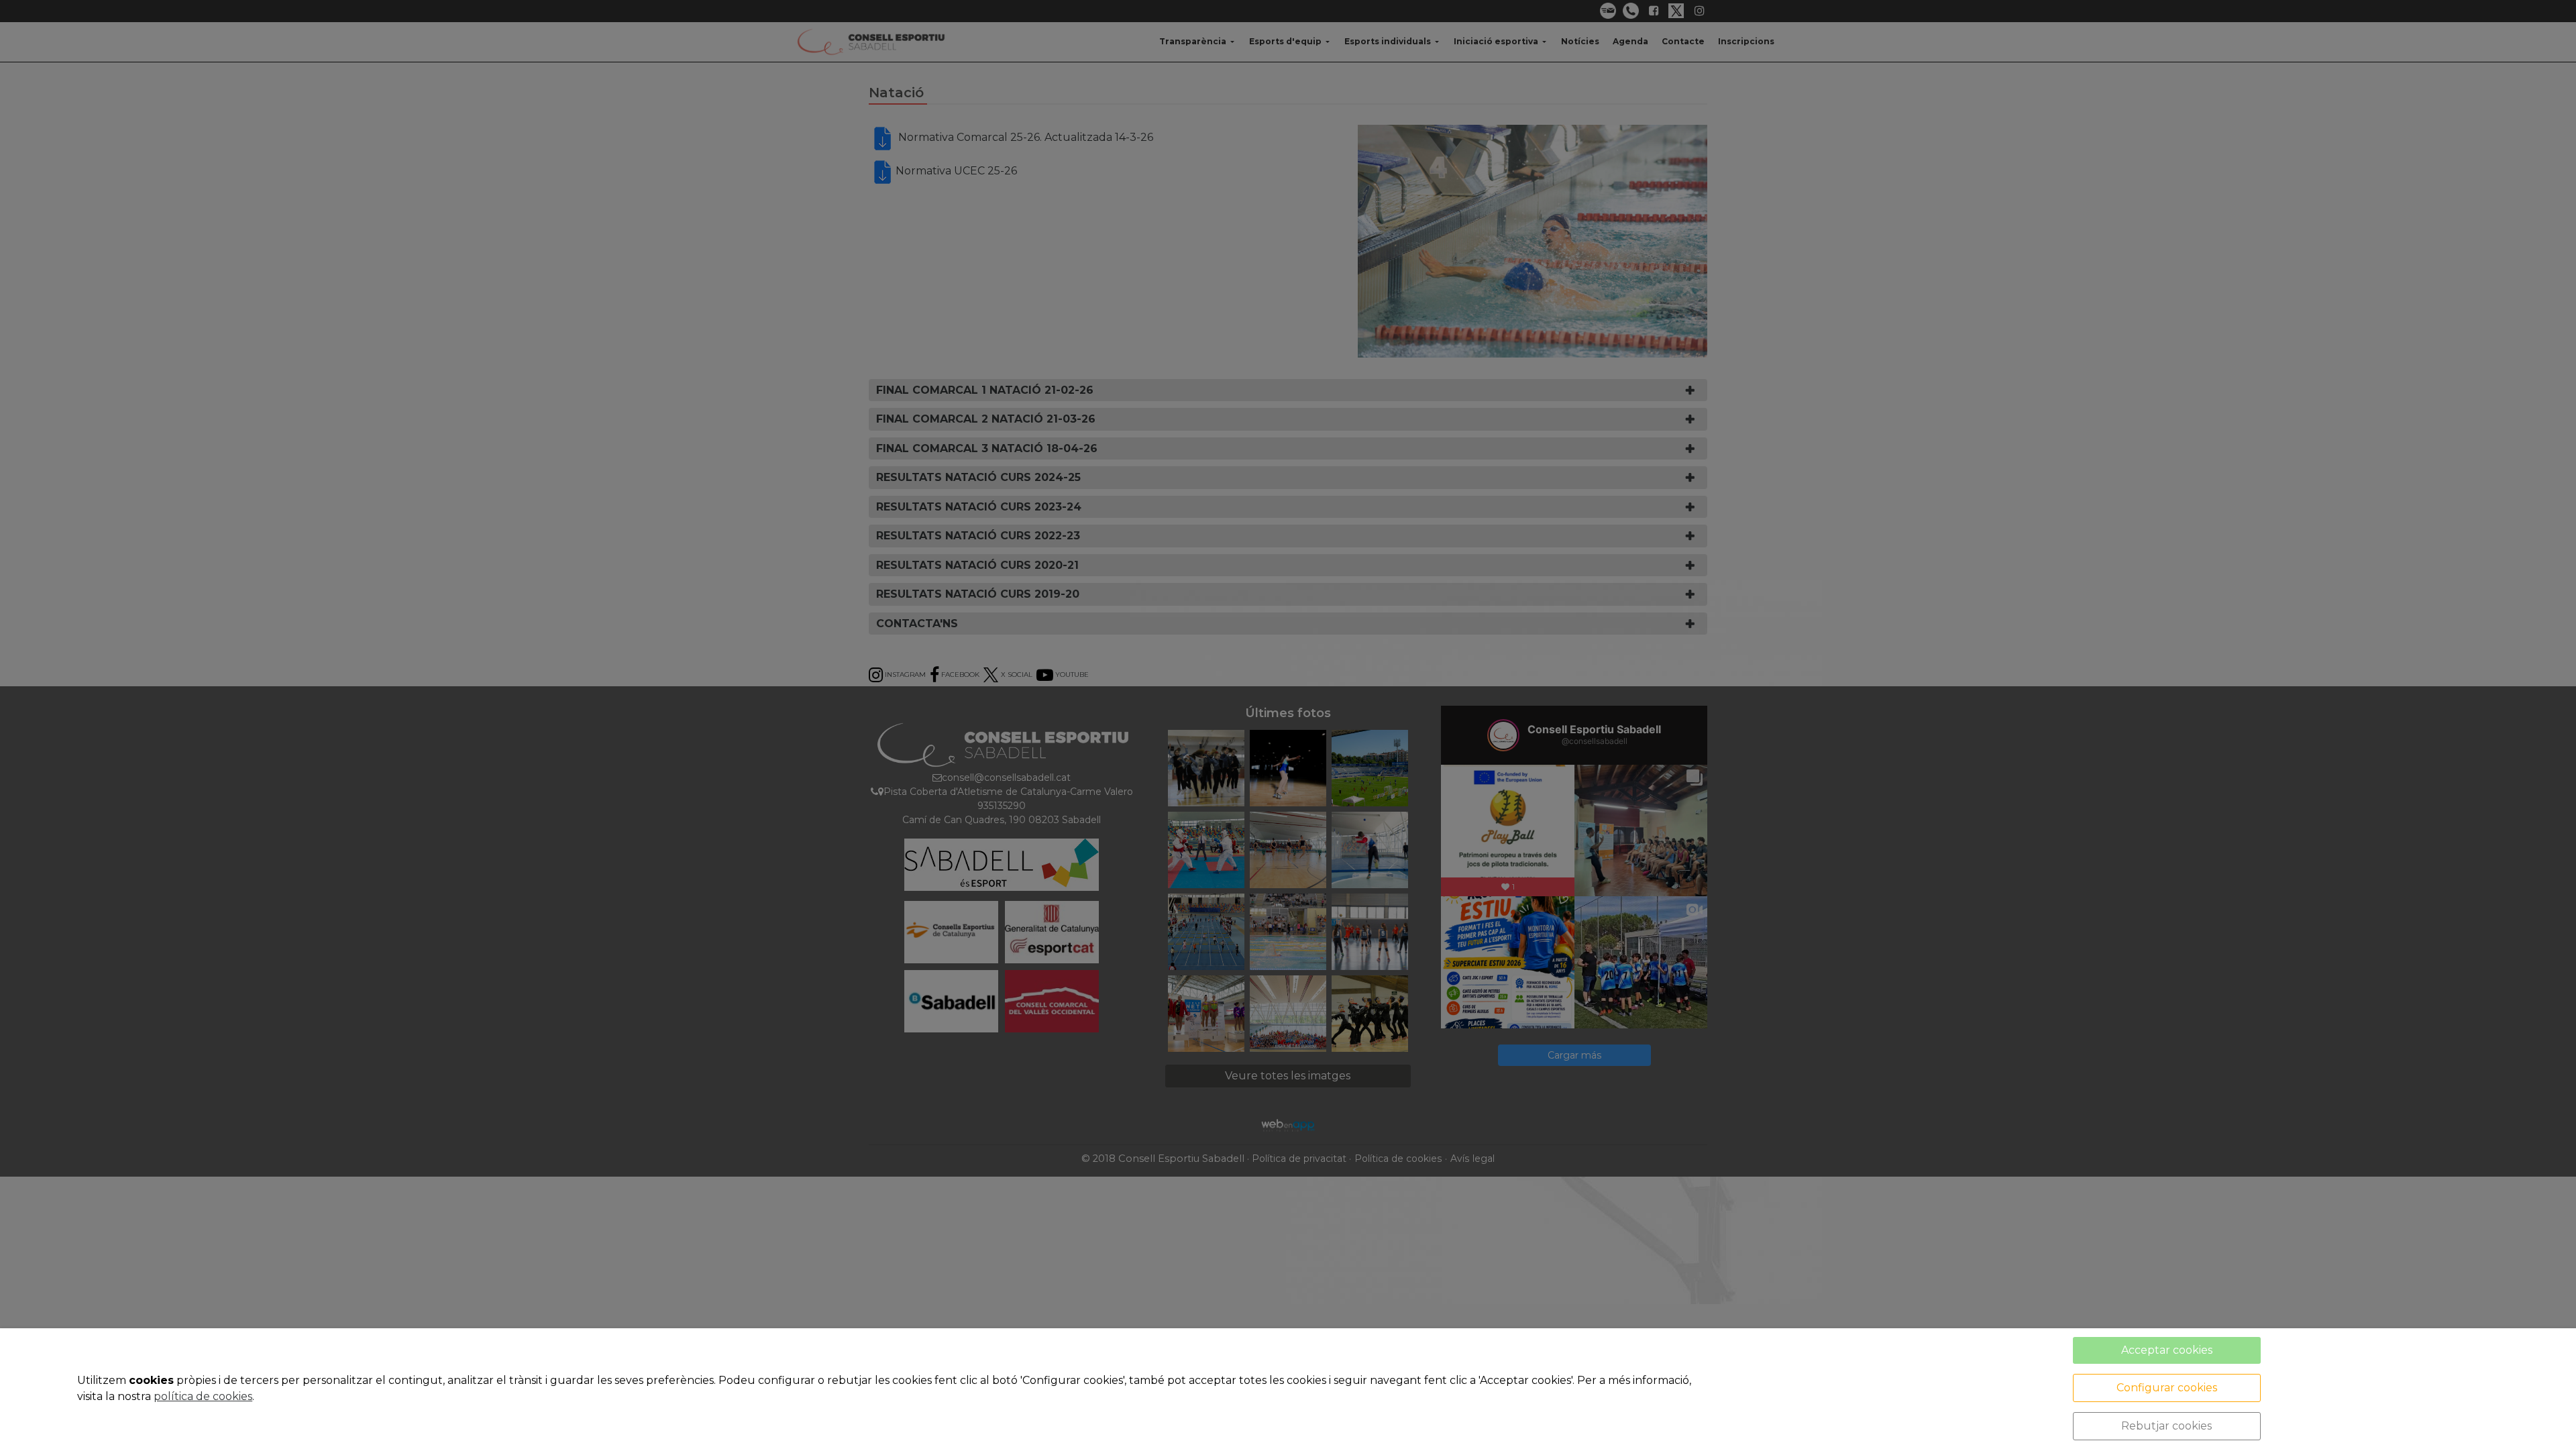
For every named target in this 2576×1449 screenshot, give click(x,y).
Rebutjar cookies (2166, 1426)
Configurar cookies (2167, 1388)
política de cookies (203, 1396)
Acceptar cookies (2167, 1350)
